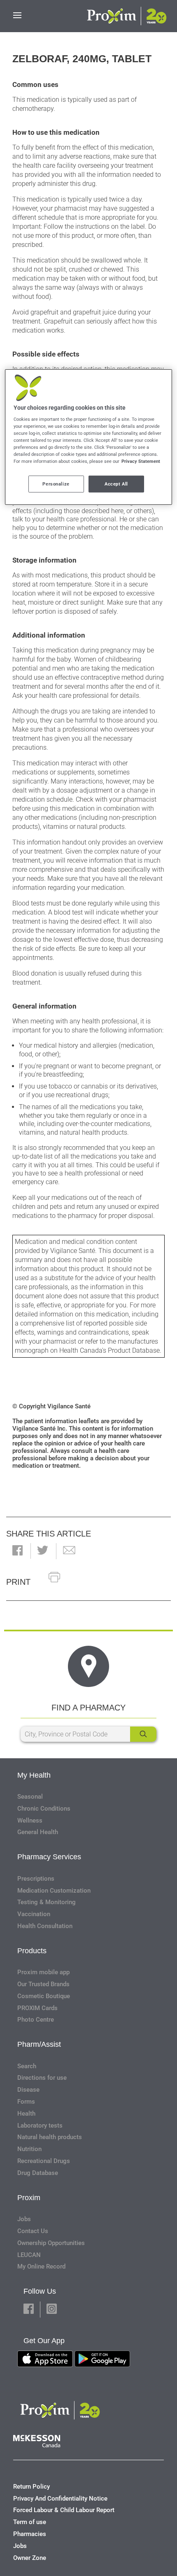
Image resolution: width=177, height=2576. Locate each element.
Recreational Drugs (44, 2161)
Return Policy (31, 2487)
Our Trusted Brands (43, 1984)
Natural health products (50, 2137)
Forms (26, 2102)
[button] (17, 1551)
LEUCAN (29, 2255)
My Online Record (41, 2266)
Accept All (116, 483)
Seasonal (30, 1797)
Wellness (30, 1821)
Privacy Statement (141, 461)
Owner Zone (30, 2558)
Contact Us (33, 2231)
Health (26, 2114)
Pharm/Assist (39, 2044)
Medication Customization (54, 1891)
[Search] (143, 1734)
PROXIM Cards (37, 2008)
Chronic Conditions (44, 1809)
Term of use (30, 2522)
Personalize (56, 483)
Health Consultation (45, 1926)
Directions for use (42, 2078)
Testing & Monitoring (47, 1902)
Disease (28, 2090)
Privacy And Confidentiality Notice (60, 2499)
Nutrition (29, 2149)
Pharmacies (30, 2534)
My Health (34, 1775)
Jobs (24, 2219)
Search (27, 2066)
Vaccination (34, 1914)
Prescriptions (36, 1879)
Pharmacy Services (49, 1857)
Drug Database (38, 2173)
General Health (38, 1832)
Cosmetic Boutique (44, 1996)
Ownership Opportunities (51, 2243)
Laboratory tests (40, 2126)
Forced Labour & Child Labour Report (64, 2510)
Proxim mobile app (43, 1972)
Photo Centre (36, 2020)
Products (32, 1951)
